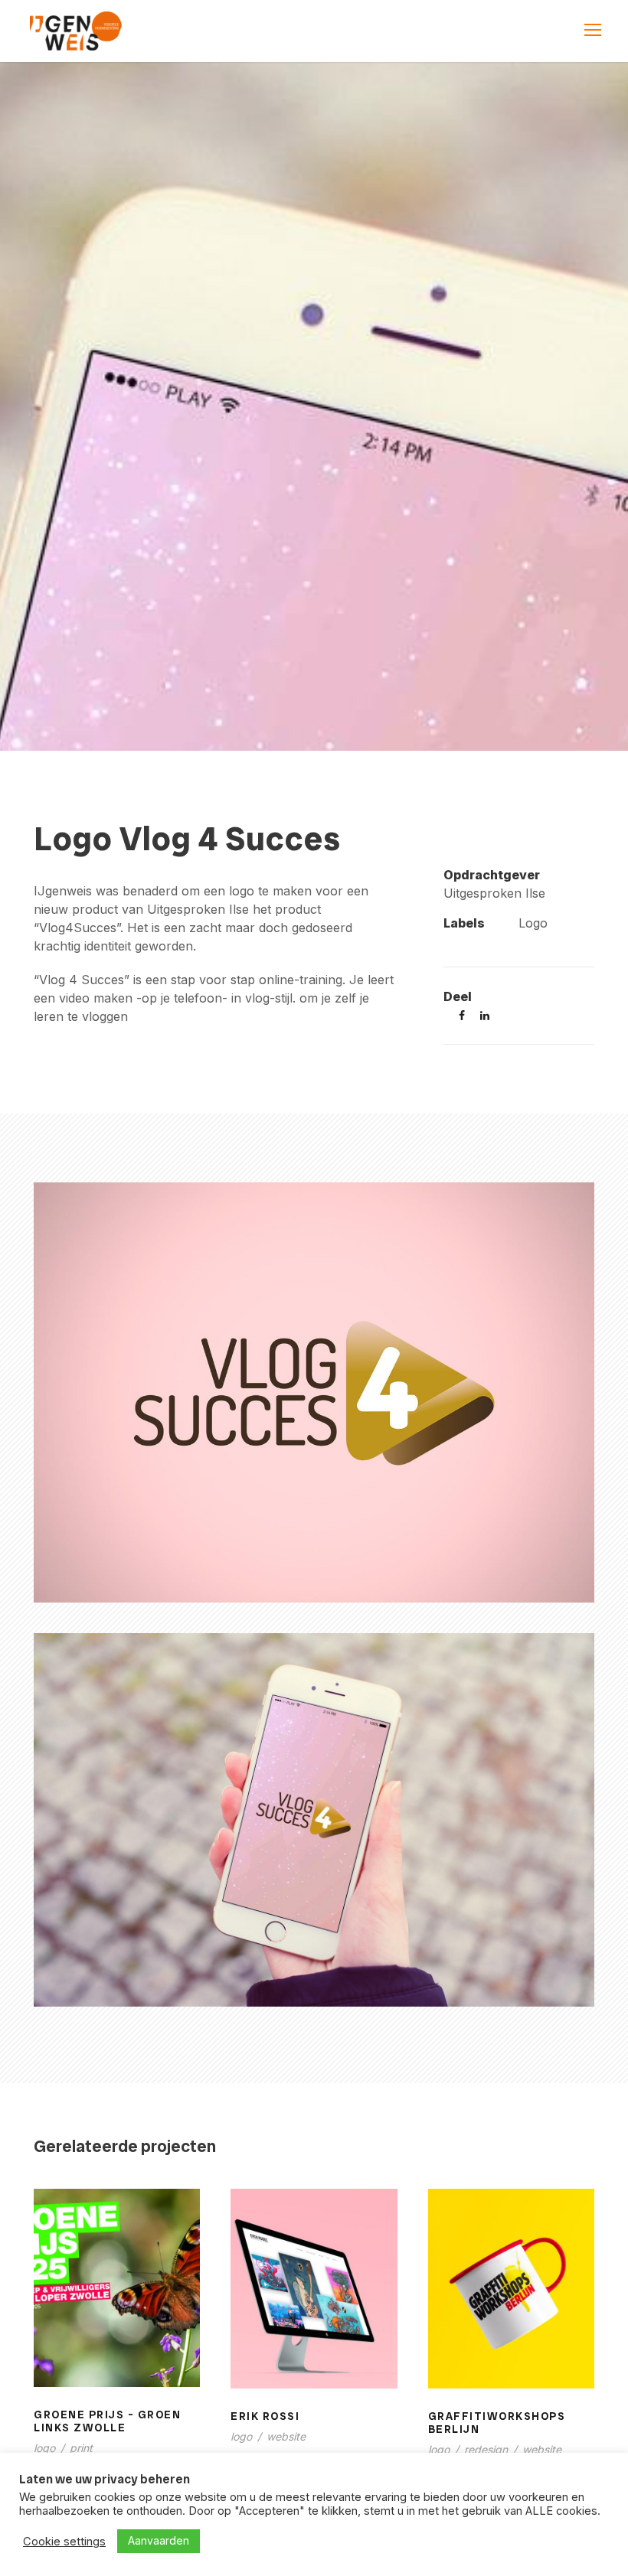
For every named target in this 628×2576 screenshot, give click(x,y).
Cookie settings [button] (64, 2542)
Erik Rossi (314, 2299)
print (81, 2448)
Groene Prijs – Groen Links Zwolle (117, 2307)
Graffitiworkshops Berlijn (511, 2298)
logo (44, 2448)
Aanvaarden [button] (159, 2540)
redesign (486, 2449)
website (286, 2436)
